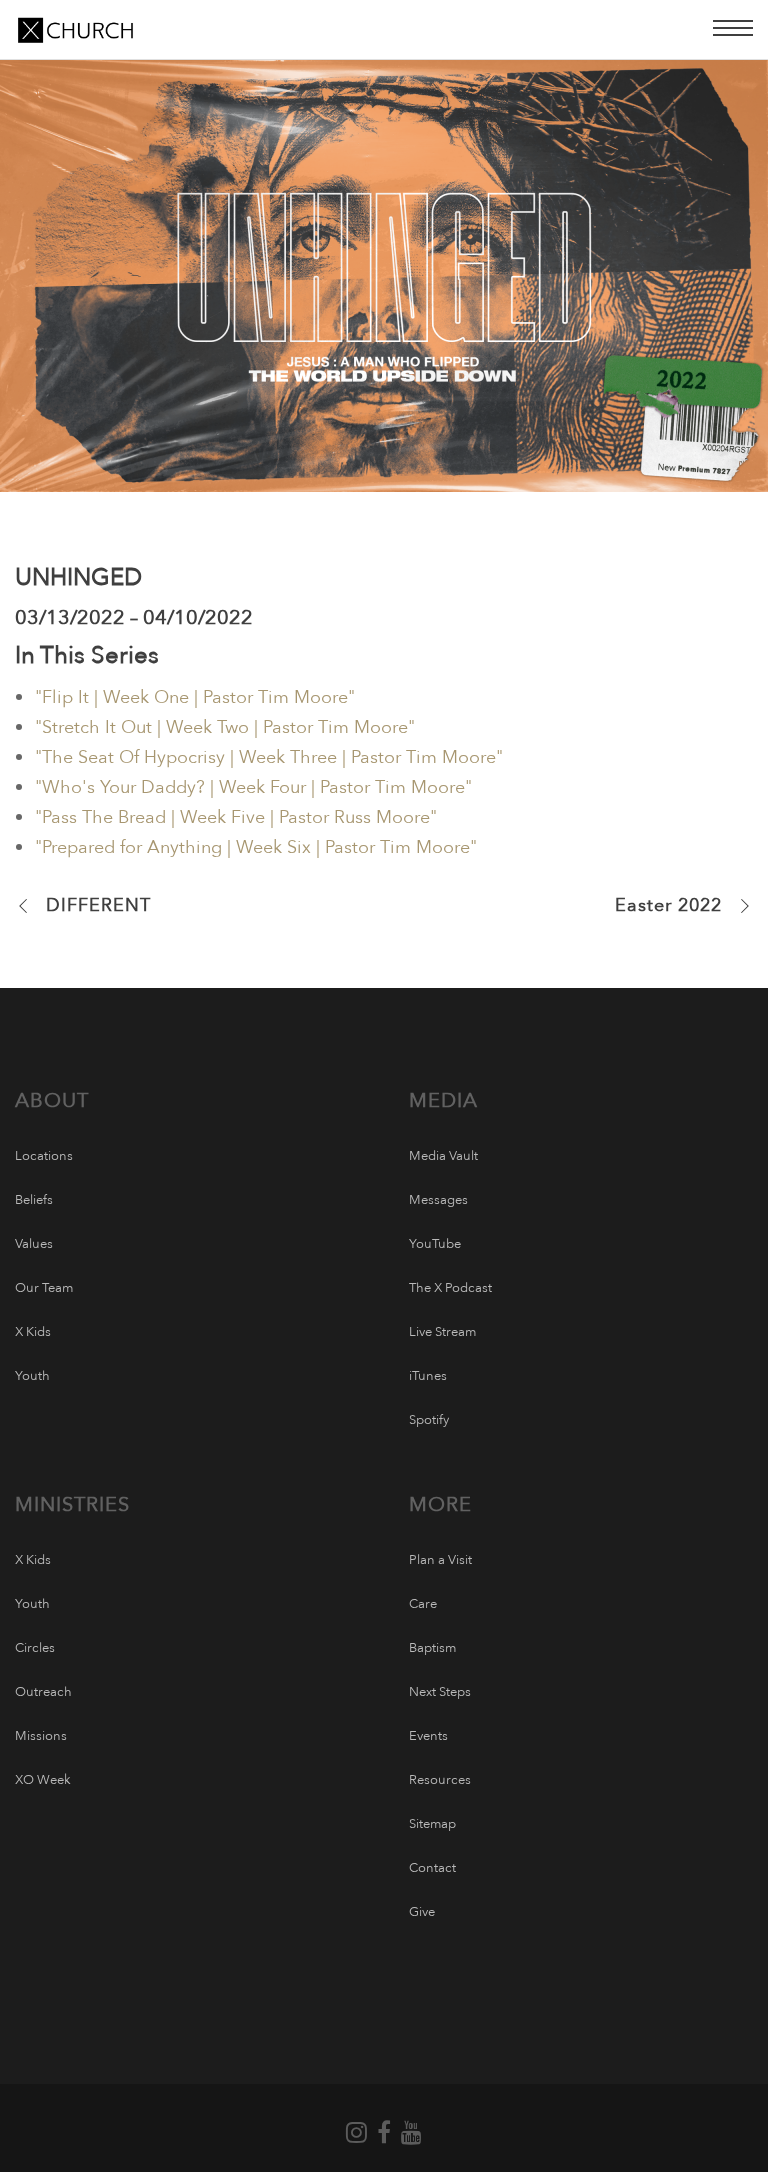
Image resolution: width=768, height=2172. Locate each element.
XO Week (43, 1780)
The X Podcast (450, 1288)
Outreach (43, 1692)
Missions (41, 1736)
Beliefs (34, 1200)
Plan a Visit (440, 1560)
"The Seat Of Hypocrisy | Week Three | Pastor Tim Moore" (269, 757)
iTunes (428, 1376)
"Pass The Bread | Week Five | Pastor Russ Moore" (236, 817)
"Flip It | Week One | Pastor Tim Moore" (195, 697)
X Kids (33, 1332)
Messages (438, 1200)
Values (34, 1244)
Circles (35, 1648)
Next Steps (440, 1692)
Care (423, 1604)
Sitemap (432, 1824)
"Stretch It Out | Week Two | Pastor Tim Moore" (225, 727)
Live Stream (442, 1332)
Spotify (429, 1420)
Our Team (44, 1288)
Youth (32, 1376)
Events (428, 1736)
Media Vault (443, 1156)
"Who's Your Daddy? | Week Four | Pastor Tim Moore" (253, 787)
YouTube (435, 1244)
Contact (432, 1868)
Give (422, 1912)
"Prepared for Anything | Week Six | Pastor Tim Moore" (256, 847)
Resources (440, 1780)
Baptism (432, 1648)
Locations (44, 1156)
